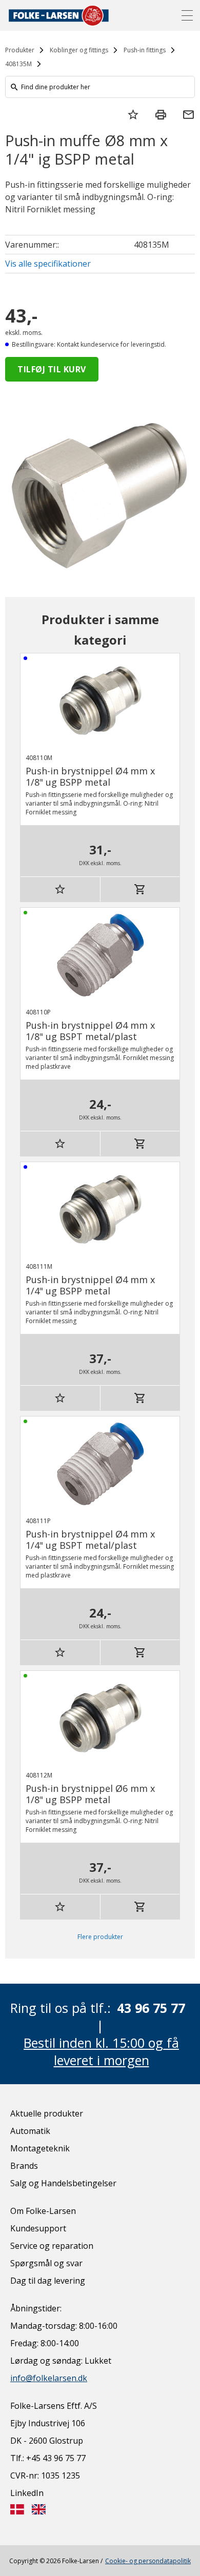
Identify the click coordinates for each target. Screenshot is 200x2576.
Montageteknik (40, 2148)
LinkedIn (27, 2493)
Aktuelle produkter (47, 2113)
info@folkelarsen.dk (49, 2378)
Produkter (20, 50)
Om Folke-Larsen (43, 2211)
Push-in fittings (145, 50)
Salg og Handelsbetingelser (63, 2183)
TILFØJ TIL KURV (52, 369)
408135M (18, 64)
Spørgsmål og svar (46, 2263)
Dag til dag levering (48, 2281)
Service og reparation (52, 2246)
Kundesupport (38, 2228)
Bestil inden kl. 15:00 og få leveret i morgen (101, 2051)
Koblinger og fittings (79, 50)
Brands (24, 2166)
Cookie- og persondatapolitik (148, 2561)
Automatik (30, 2131)
